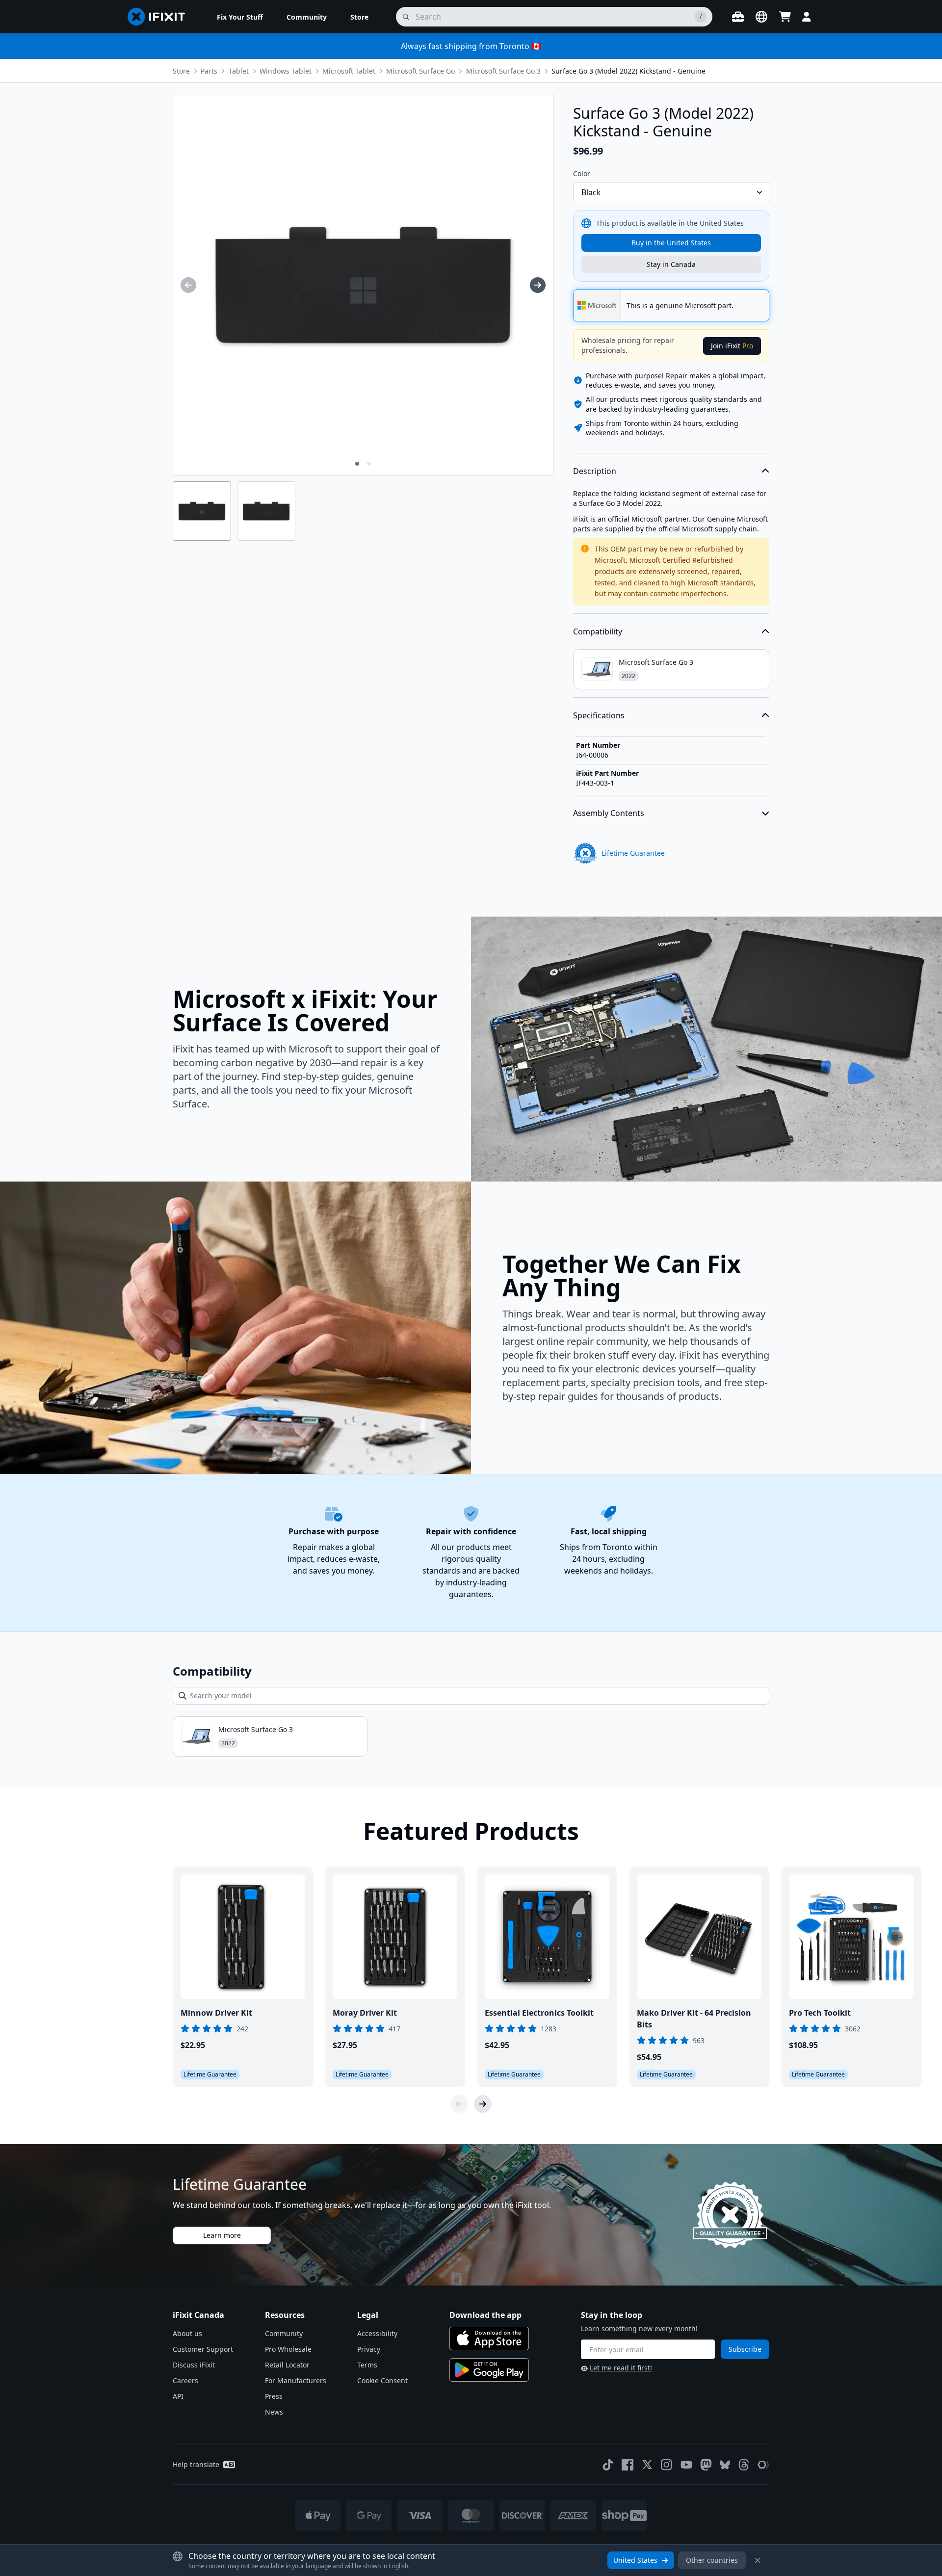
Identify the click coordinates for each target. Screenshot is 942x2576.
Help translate (196, 2464)
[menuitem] (240, 17)
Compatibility (598, 631)
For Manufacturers (296, 2380)
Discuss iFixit (194, 2365)
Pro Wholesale (288, 2349)
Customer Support (203, 2349)
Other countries (712, 2560)
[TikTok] (608, 2465)
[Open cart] (785, 17)
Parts (209, 71)
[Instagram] (667, 2465)
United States (635, 2560)
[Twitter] (647, 2465)
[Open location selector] (761, 17)
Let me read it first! (621, 2368)
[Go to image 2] (369, 464)
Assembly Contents (609, 813)
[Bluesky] (725, 2465)
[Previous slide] (459, 2104)
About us (187, 2333)
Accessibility (377, 2333)
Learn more (222, 2235)
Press (274, 2396)
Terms (367, 2365)
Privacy (369, 2349)
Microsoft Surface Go (420, 71)
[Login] (807, 17)
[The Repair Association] (763, 2465)
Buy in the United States (671, 243)
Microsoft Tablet (349, 71)
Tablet (239, 71)
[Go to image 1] (357, 464)
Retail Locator (287, 2365)
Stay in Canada (671, 264)
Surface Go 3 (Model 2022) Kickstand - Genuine (628, 71)
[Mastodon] (706, 2465)
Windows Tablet (286, 71)
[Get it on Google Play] (489, 2370)
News (274, 2412)
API (178, 2396)
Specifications (599, 715)
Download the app (485, 2315)
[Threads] (744, 2465)
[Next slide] (483, 2104)
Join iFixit (732, 346)
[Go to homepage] (160, 17)
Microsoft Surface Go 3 (503, 71)
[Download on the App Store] (489, 2339)
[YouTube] (686, 2465)
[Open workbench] (738, 17)
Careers (185, 2380)
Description (595, 471)
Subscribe (745, 2349)
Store (181, 71)
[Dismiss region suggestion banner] (758, 2560)
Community (284, 2333)
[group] (188, 285)
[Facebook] (628, 2465)
